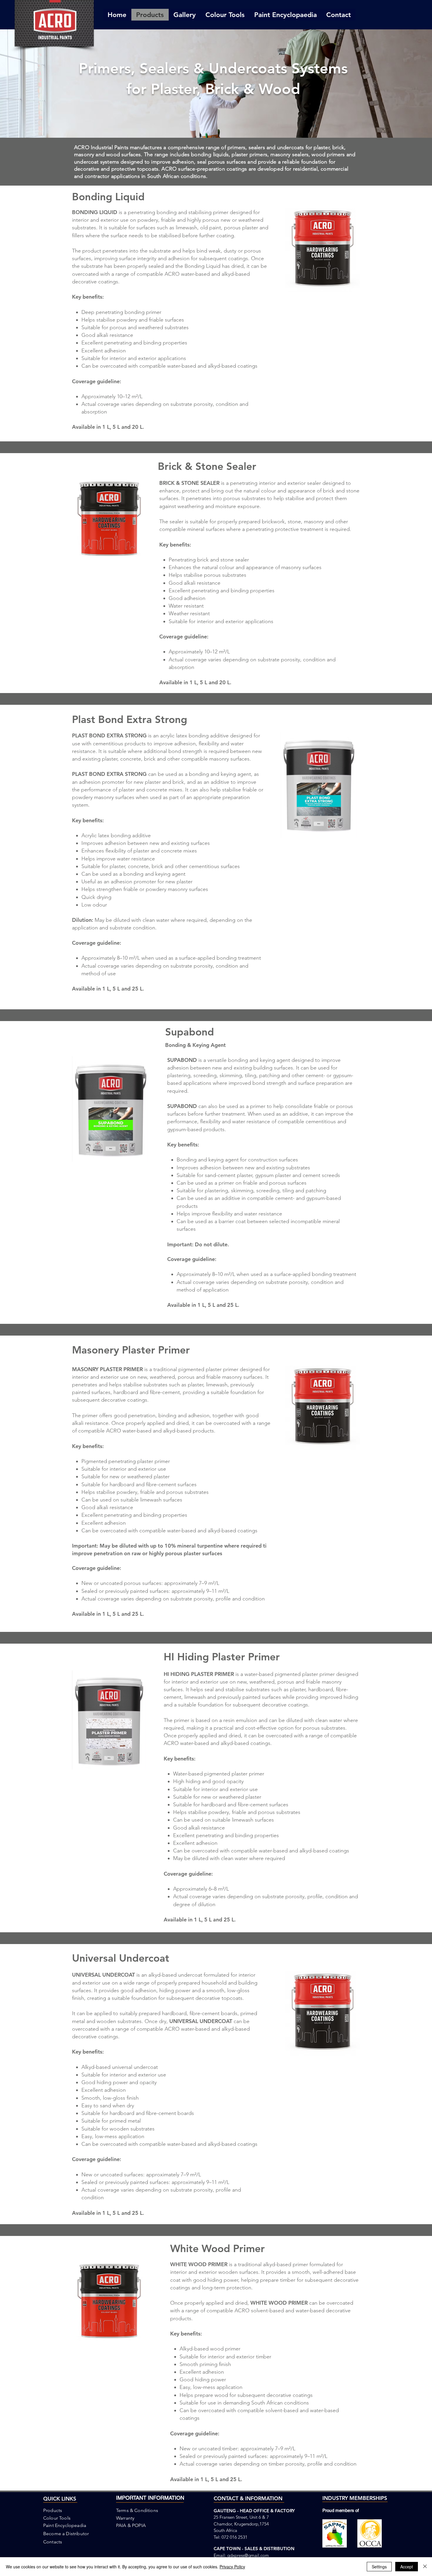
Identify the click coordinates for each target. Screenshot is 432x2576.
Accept (407, 2567)
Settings (379, 2567)
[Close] (425, 2567)
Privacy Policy (232, 2567)
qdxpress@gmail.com (248, 2555)
